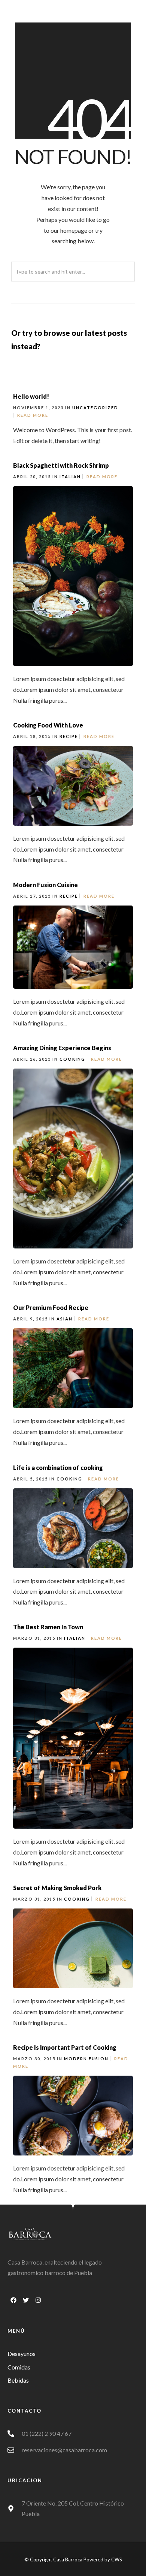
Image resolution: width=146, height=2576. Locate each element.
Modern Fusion (86, 2059)
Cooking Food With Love (48, 725)
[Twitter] (26, 2300)
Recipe (69, 736)
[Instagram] (38, 2300)
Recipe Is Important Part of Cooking (65, 2047)
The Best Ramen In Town (48, 1627)
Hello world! (31, 396)
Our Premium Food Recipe (51, 1307)
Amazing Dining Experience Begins (62, 1048)
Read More (33, 415)
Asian (65, 1319)
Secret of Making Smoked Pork (57, 1888)
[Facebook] (13, 2300)
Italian (70, 477)
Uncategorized (95, 408)
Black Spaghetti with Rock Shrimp (61, 465)
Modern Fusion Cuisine (45, 885)
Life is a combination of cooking (58, 1468)
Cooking (72, 1059)
